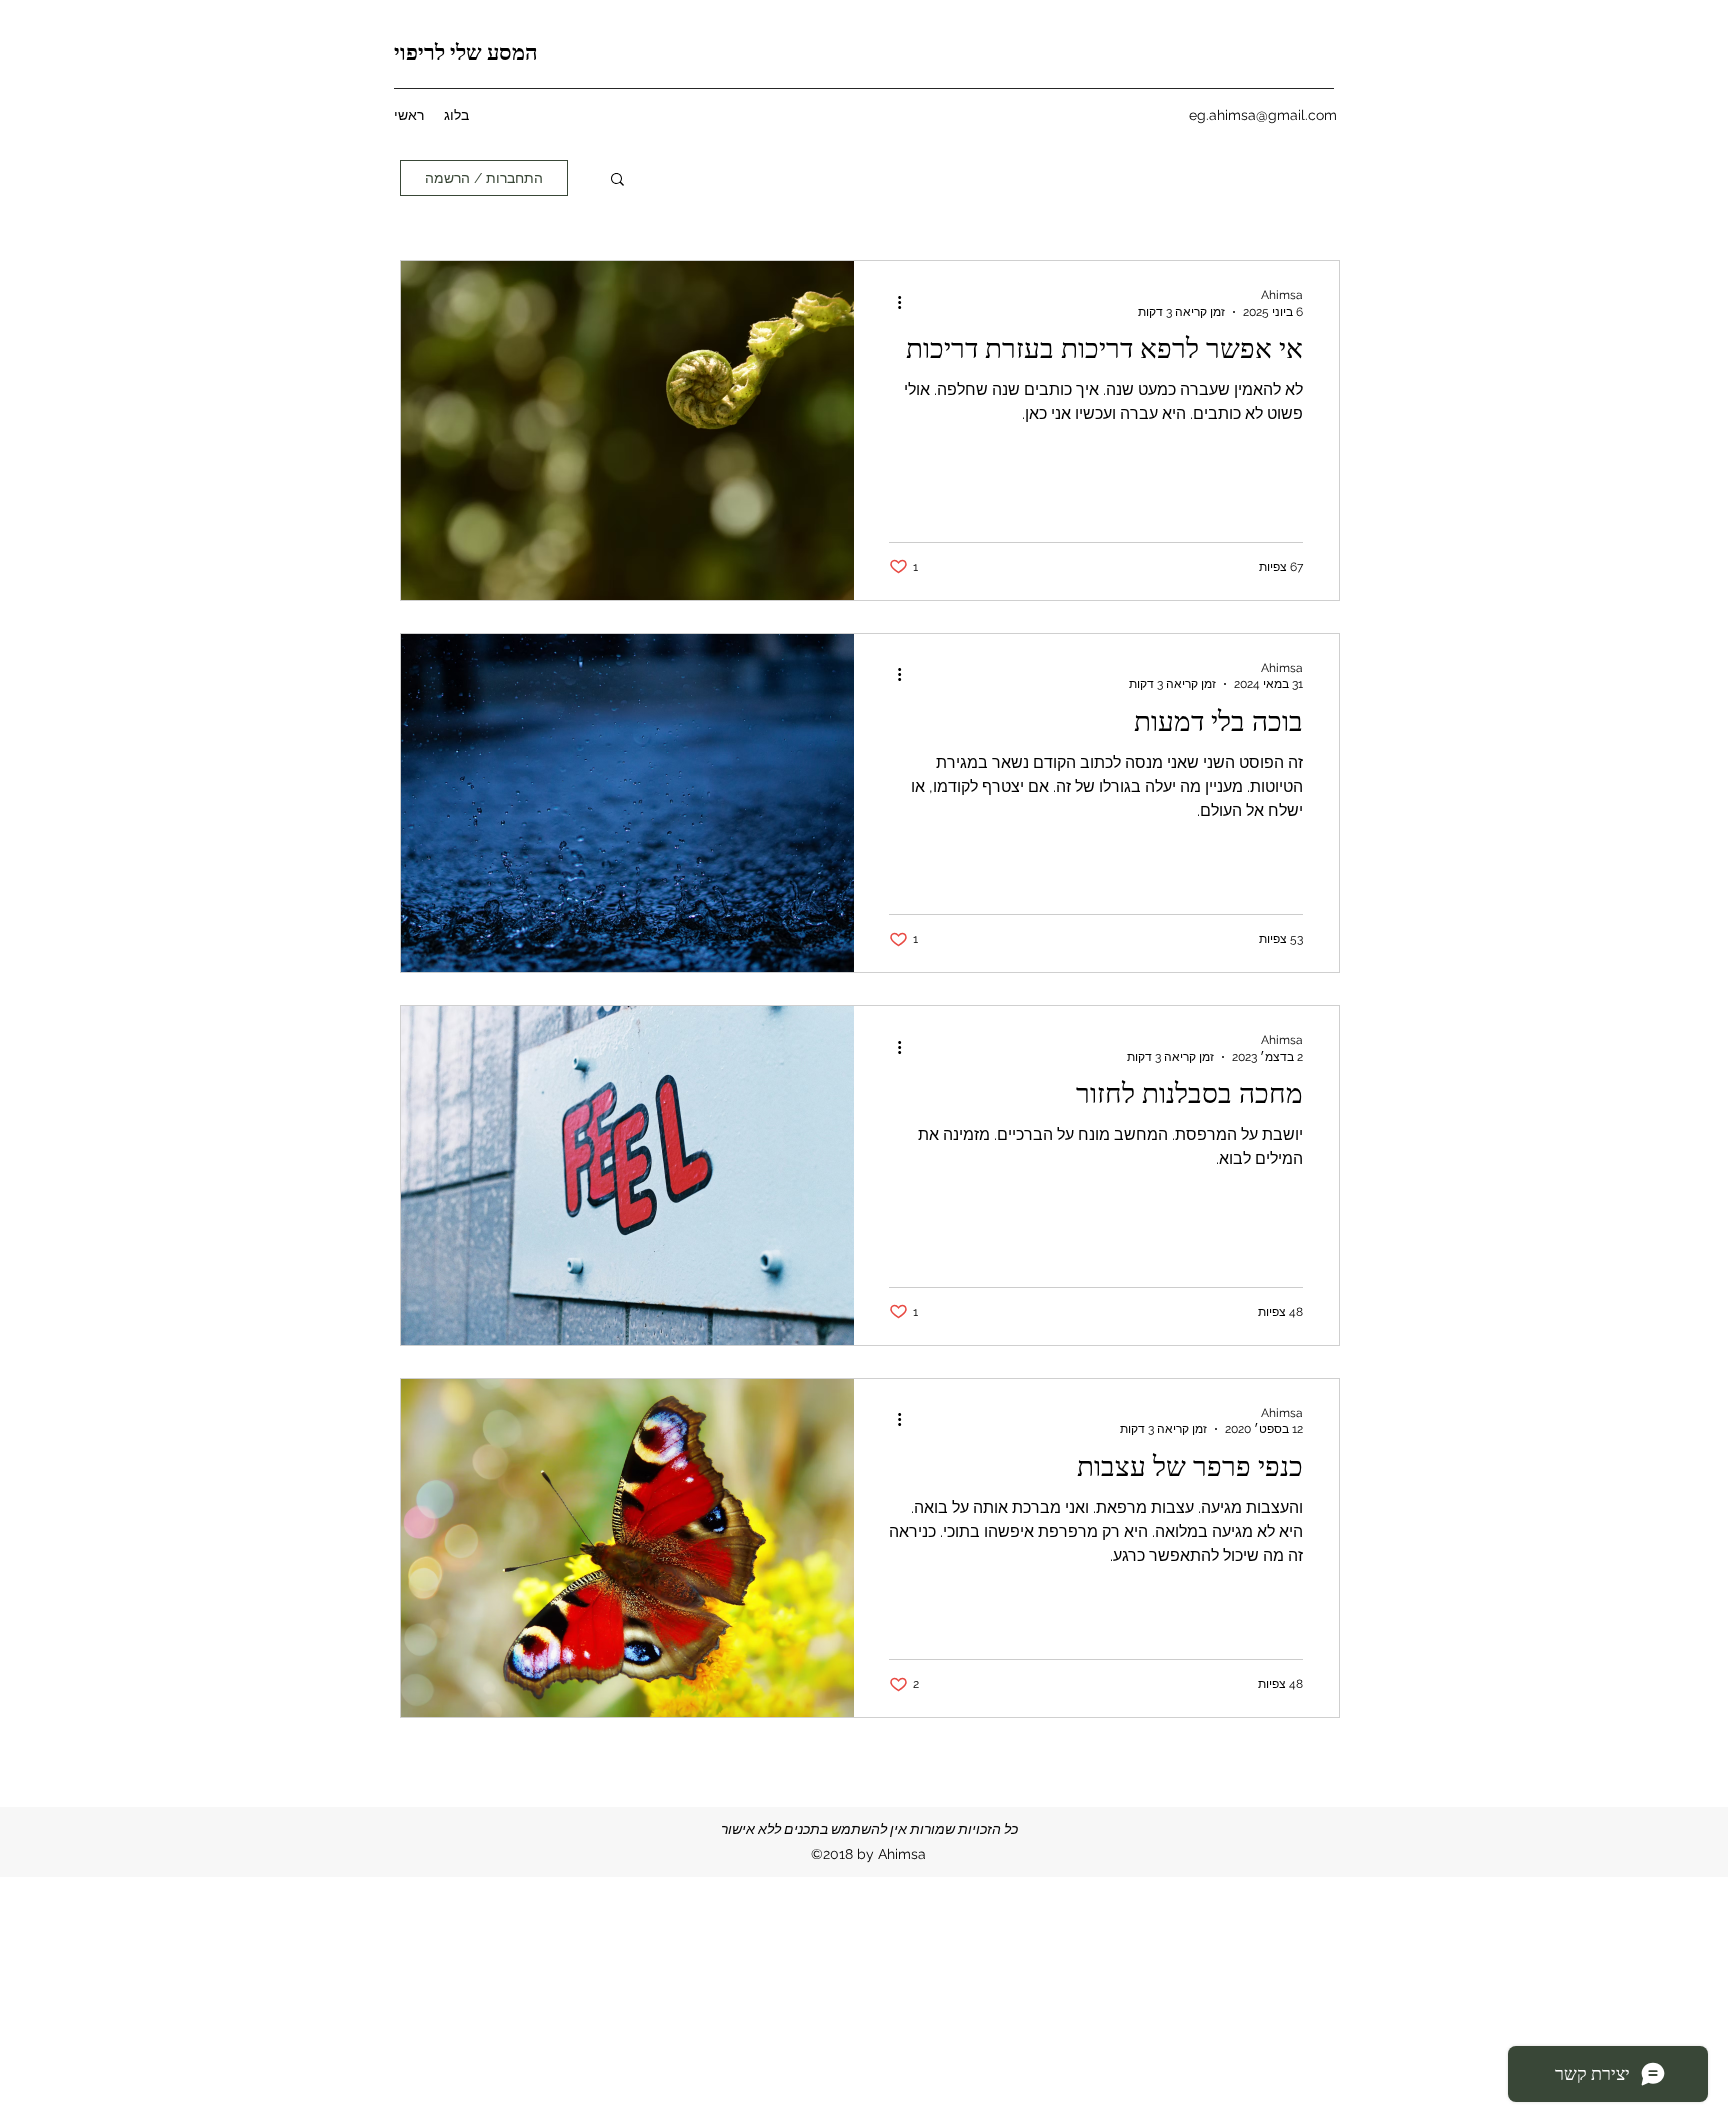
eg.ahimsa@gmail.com (1263, 115)
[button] (617, 180)
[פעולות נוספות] (892, 302)
